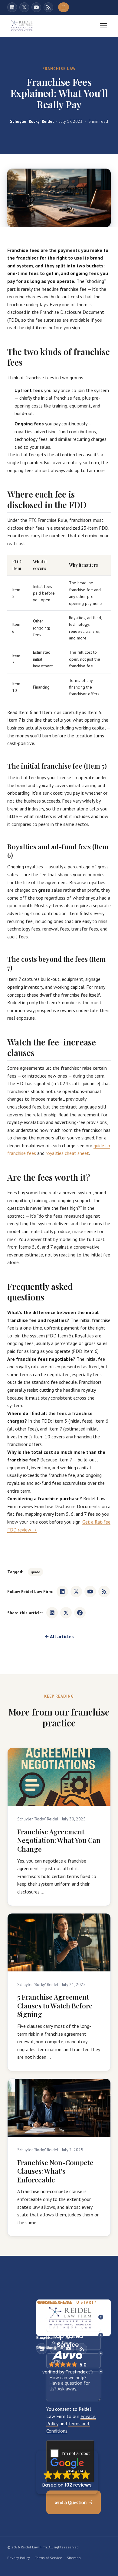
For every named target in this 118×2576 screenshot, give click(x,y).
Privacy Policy (19, 2558)
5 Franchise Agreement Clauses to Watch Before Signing (55, 2006)
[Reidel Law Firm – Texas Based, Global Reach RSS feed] (48, 7)
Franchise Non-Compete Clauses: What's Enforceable (55, 2171)
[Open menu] (103, 26)
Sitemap (74, 2558)
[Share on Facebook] (80, 1613)
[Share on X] (66, 1613)
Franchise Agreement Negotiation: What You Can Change (59, 1840)
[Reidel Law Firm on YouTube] (36, 7)
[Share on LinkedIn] (52, 1613)
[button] (67, 2472)
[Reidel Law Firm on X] (24, 7)
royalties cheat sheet (67, 1153)
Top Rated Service (68, 2340)
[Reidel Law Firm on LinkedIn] (12, 7)
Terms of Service (48, 2558)
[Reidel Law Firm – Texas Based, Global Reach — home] (22, 26)
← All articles (59, 1636)
